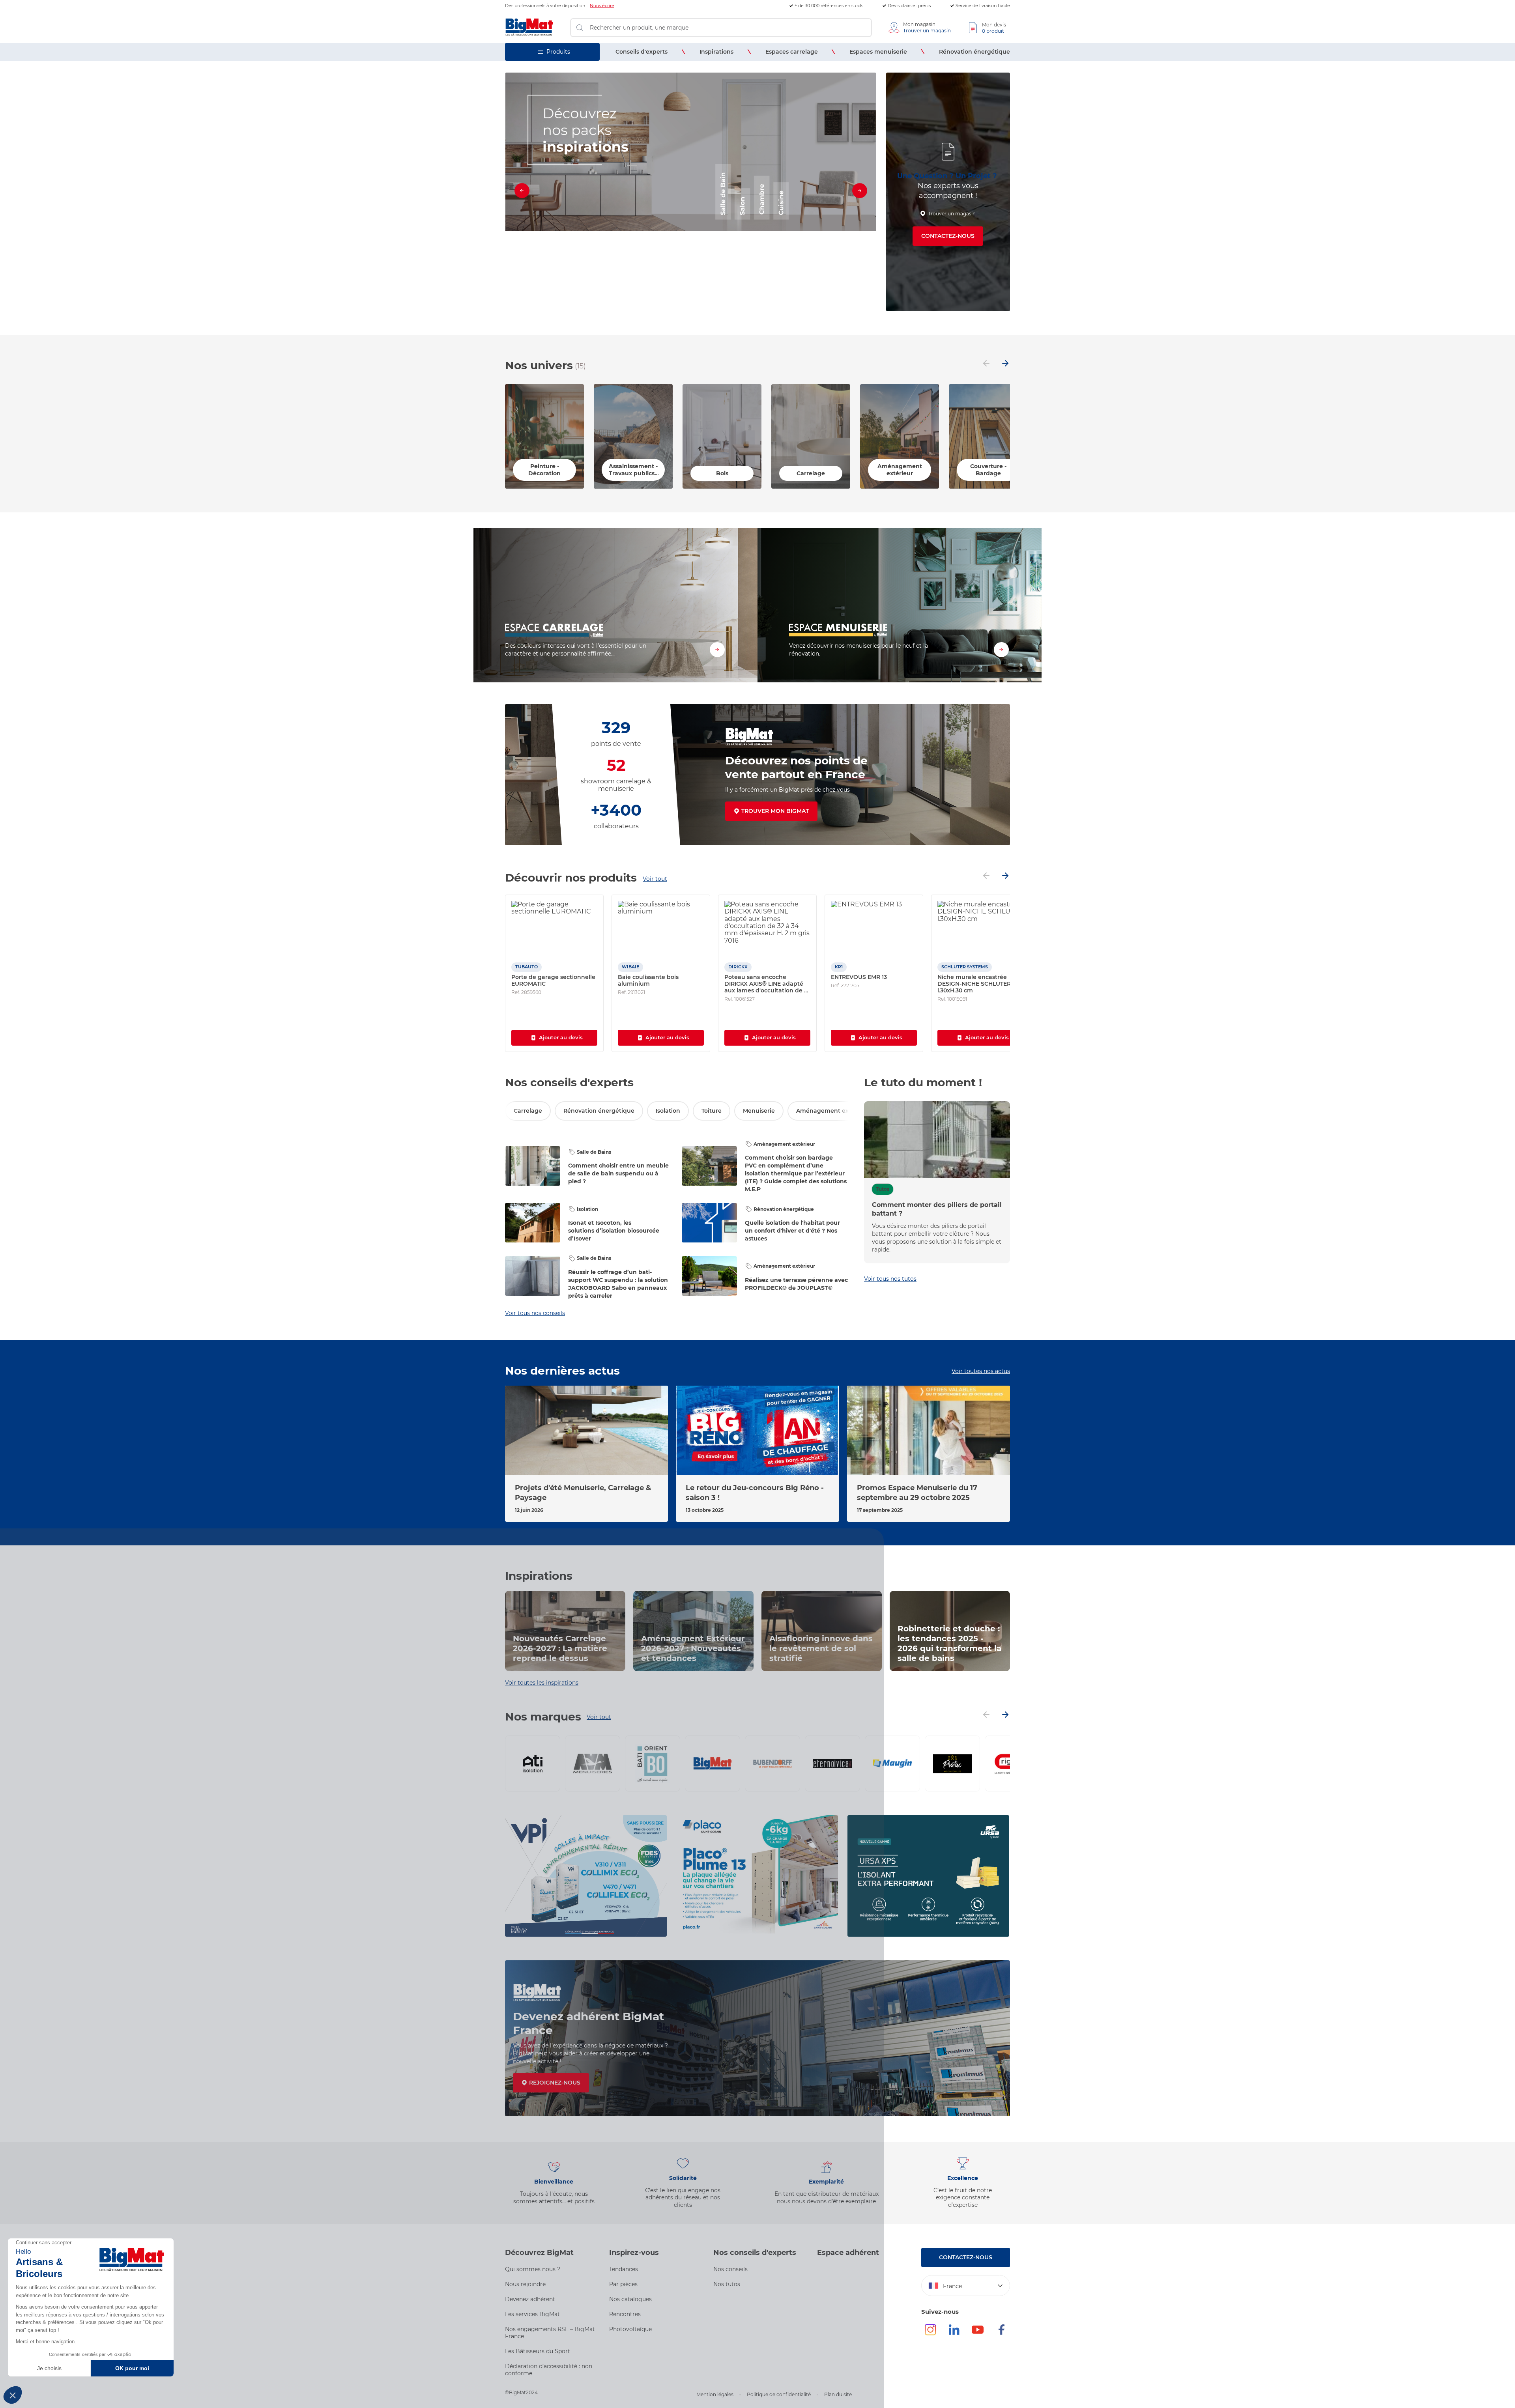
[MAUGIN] (892, 1764)
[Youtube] (978, 2333)
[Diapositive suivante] (859, 192)
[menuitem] (642, 52)
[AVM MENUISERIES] (593, 1764)
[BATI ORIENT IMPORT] (653, 1764)
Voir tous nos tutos (890, 1279)
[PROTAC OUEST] (952, 1764)
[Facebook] (1001, 2333)
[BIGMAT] (713, 1764)
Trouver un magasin (952, 214)
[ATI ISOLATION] (533, 1764)
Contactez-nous (948, 236)
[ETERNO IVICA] (832, 1764)
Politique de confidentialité (779, 2394)
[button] (677, 306)
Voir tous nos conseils (535, 1313)
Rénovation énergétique (599, 1111)
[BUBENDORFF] (772, 1764)
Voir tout (655, 879)
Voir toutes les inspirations (542, 1683)
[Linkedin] (954, 2333)
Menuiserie (759, 1111)
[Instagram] (930, 2333)
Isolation (668, 1111)
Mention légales (715, 2394)
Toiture (712, 1111)
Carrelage (528, 1111)
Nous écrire (602, 6)
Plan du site (838, 2394)
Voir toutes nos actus (981, 1371)
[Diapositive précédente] (522, 192)
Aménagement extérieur (832, 1111)
